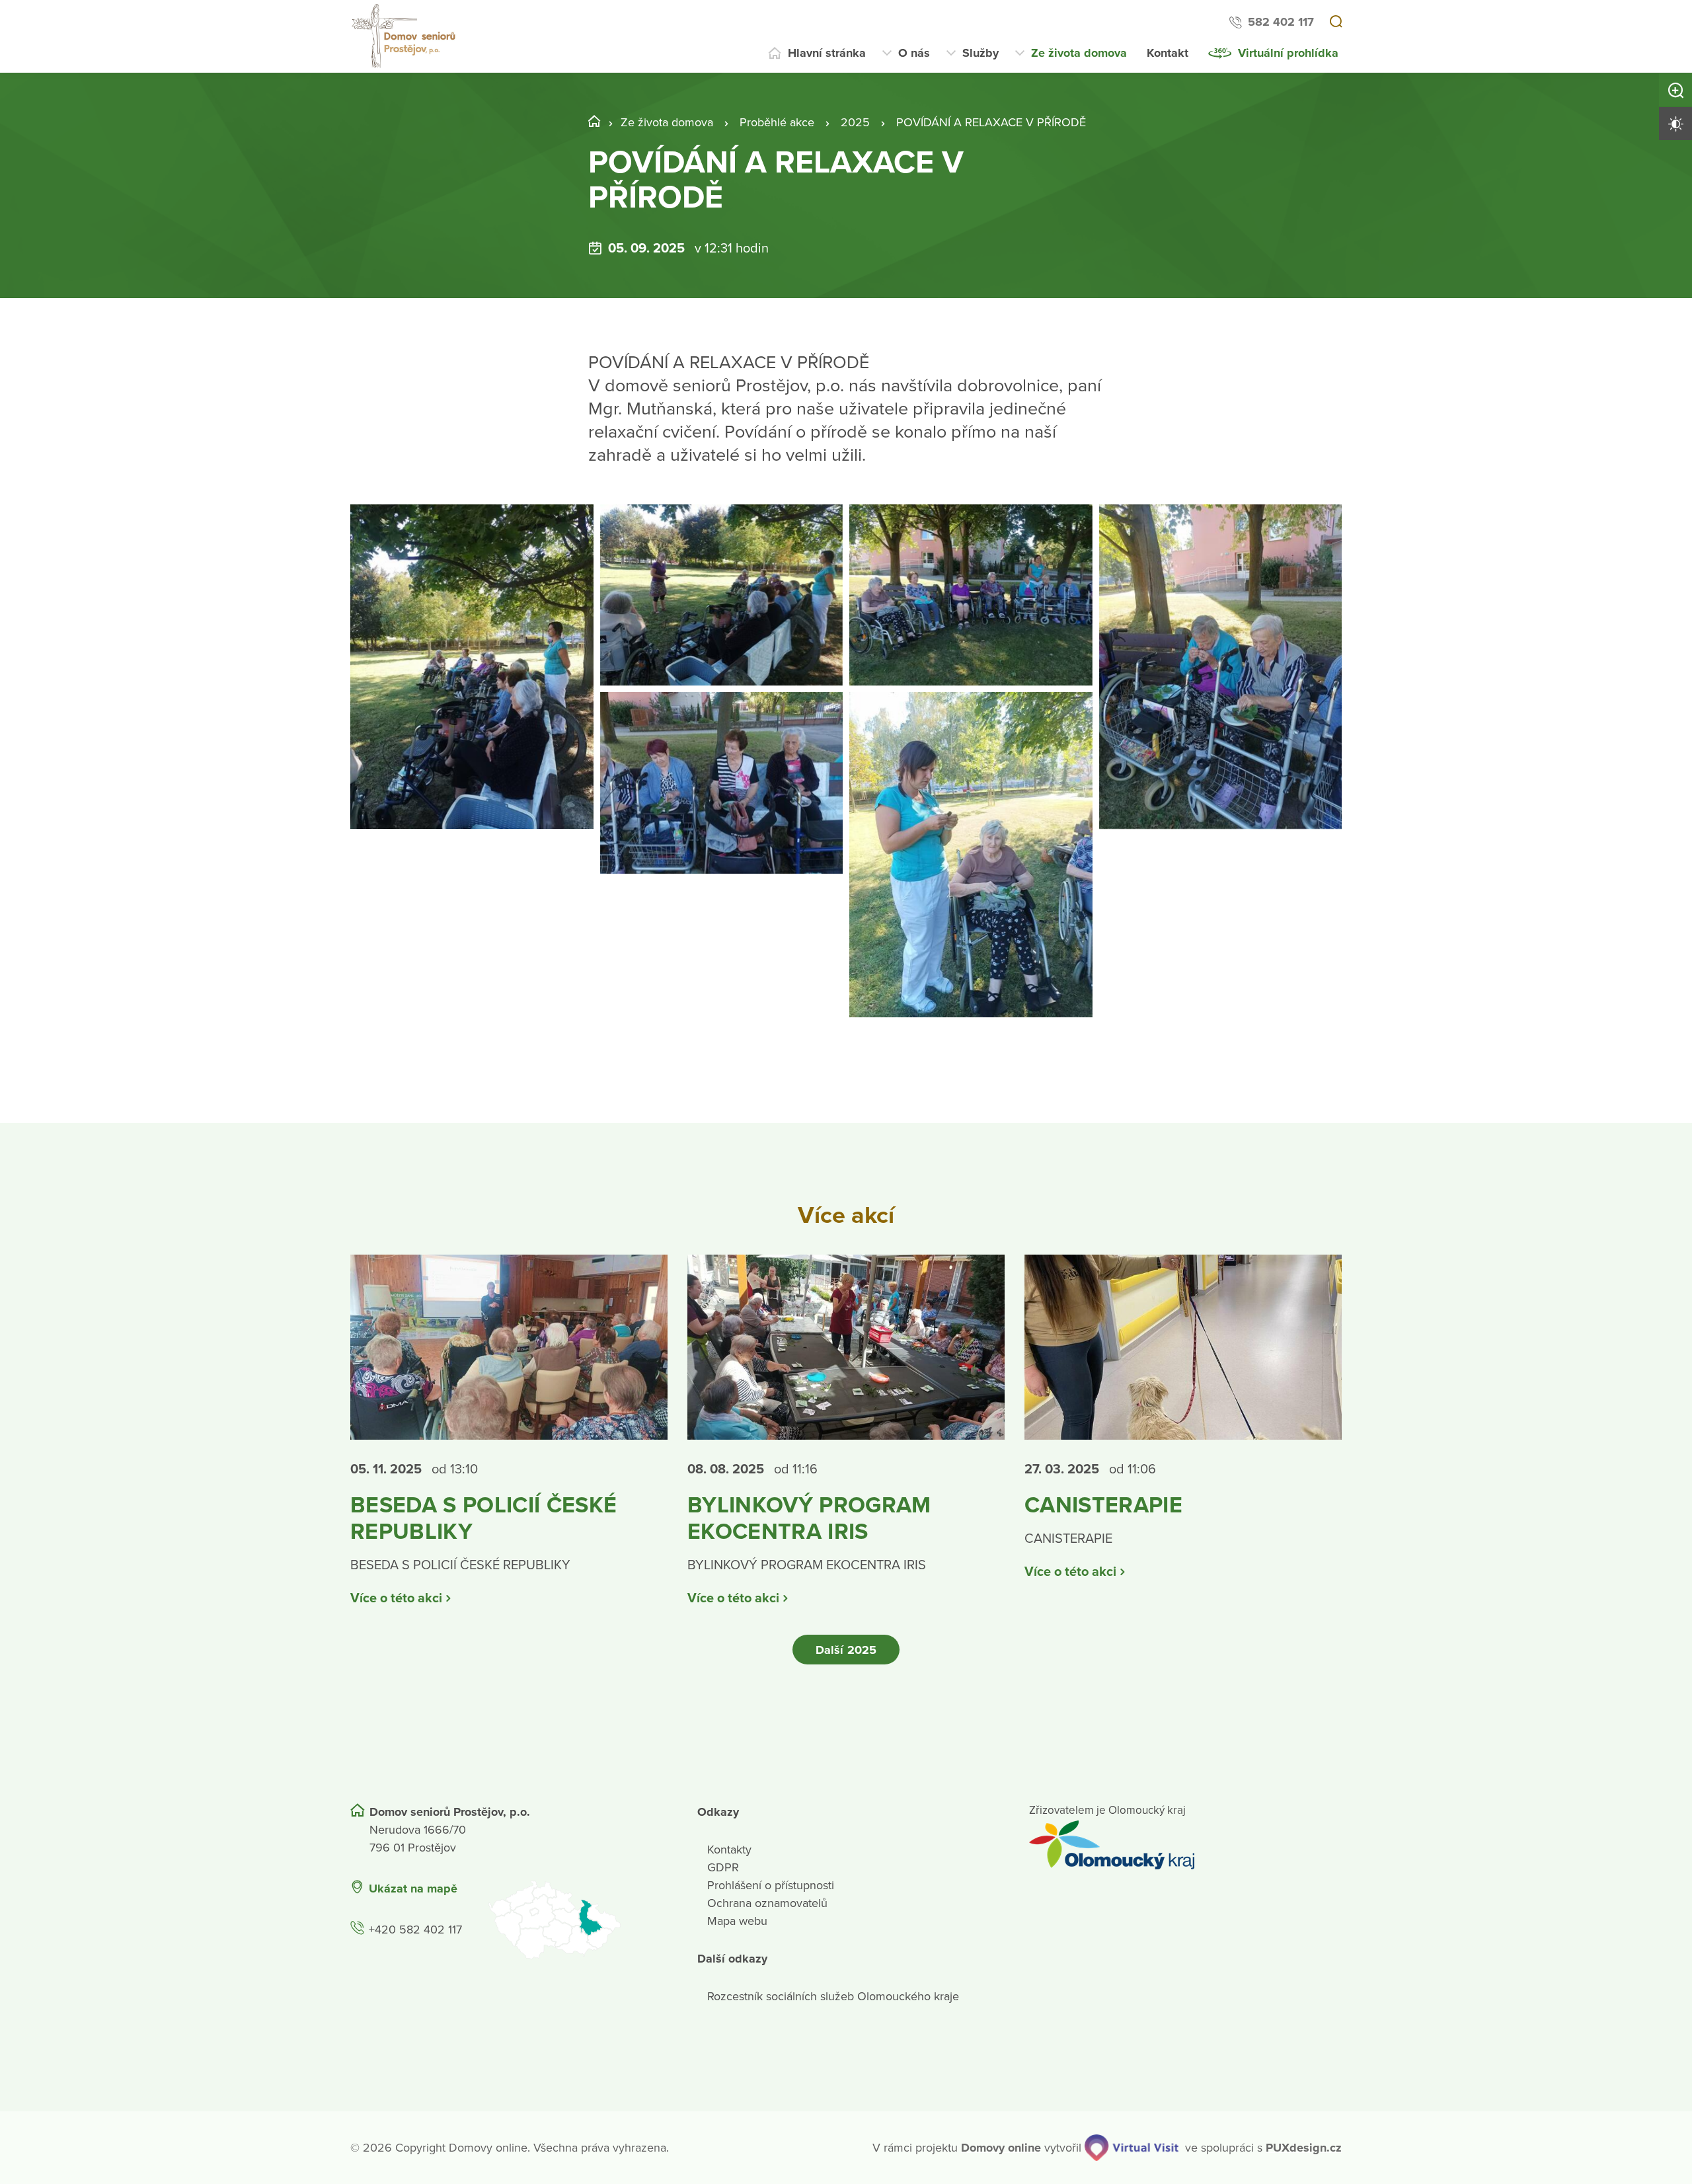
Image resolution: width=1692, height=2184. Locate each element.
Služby (981, 53)
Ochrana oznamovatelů (767, 1903)
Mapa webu (737, 1921)
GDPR (723, 1867)
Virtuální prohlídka (1288, 53)
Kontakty (729, 1850)
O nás (914, 53)
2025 (855, 122)
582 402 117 (1281, 22)
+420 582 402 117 (415, 1930)
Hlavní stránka (827, 53)
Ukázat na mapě (413, 1889)
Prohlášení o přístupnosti (771, 1885)
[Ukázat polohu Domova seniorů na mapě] (576, 1920)
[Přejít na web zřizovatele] (1185, 1845)
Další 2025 (846, 1650)
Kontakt (1168, 53)
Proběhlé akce (777, 122)
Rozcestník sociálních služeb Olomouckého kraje (833, 1996)
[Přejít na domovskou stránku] (405, 36)
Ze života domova (1079, 53)
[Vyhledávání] (1336, 22)
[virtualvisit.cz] (1132, 2148)
